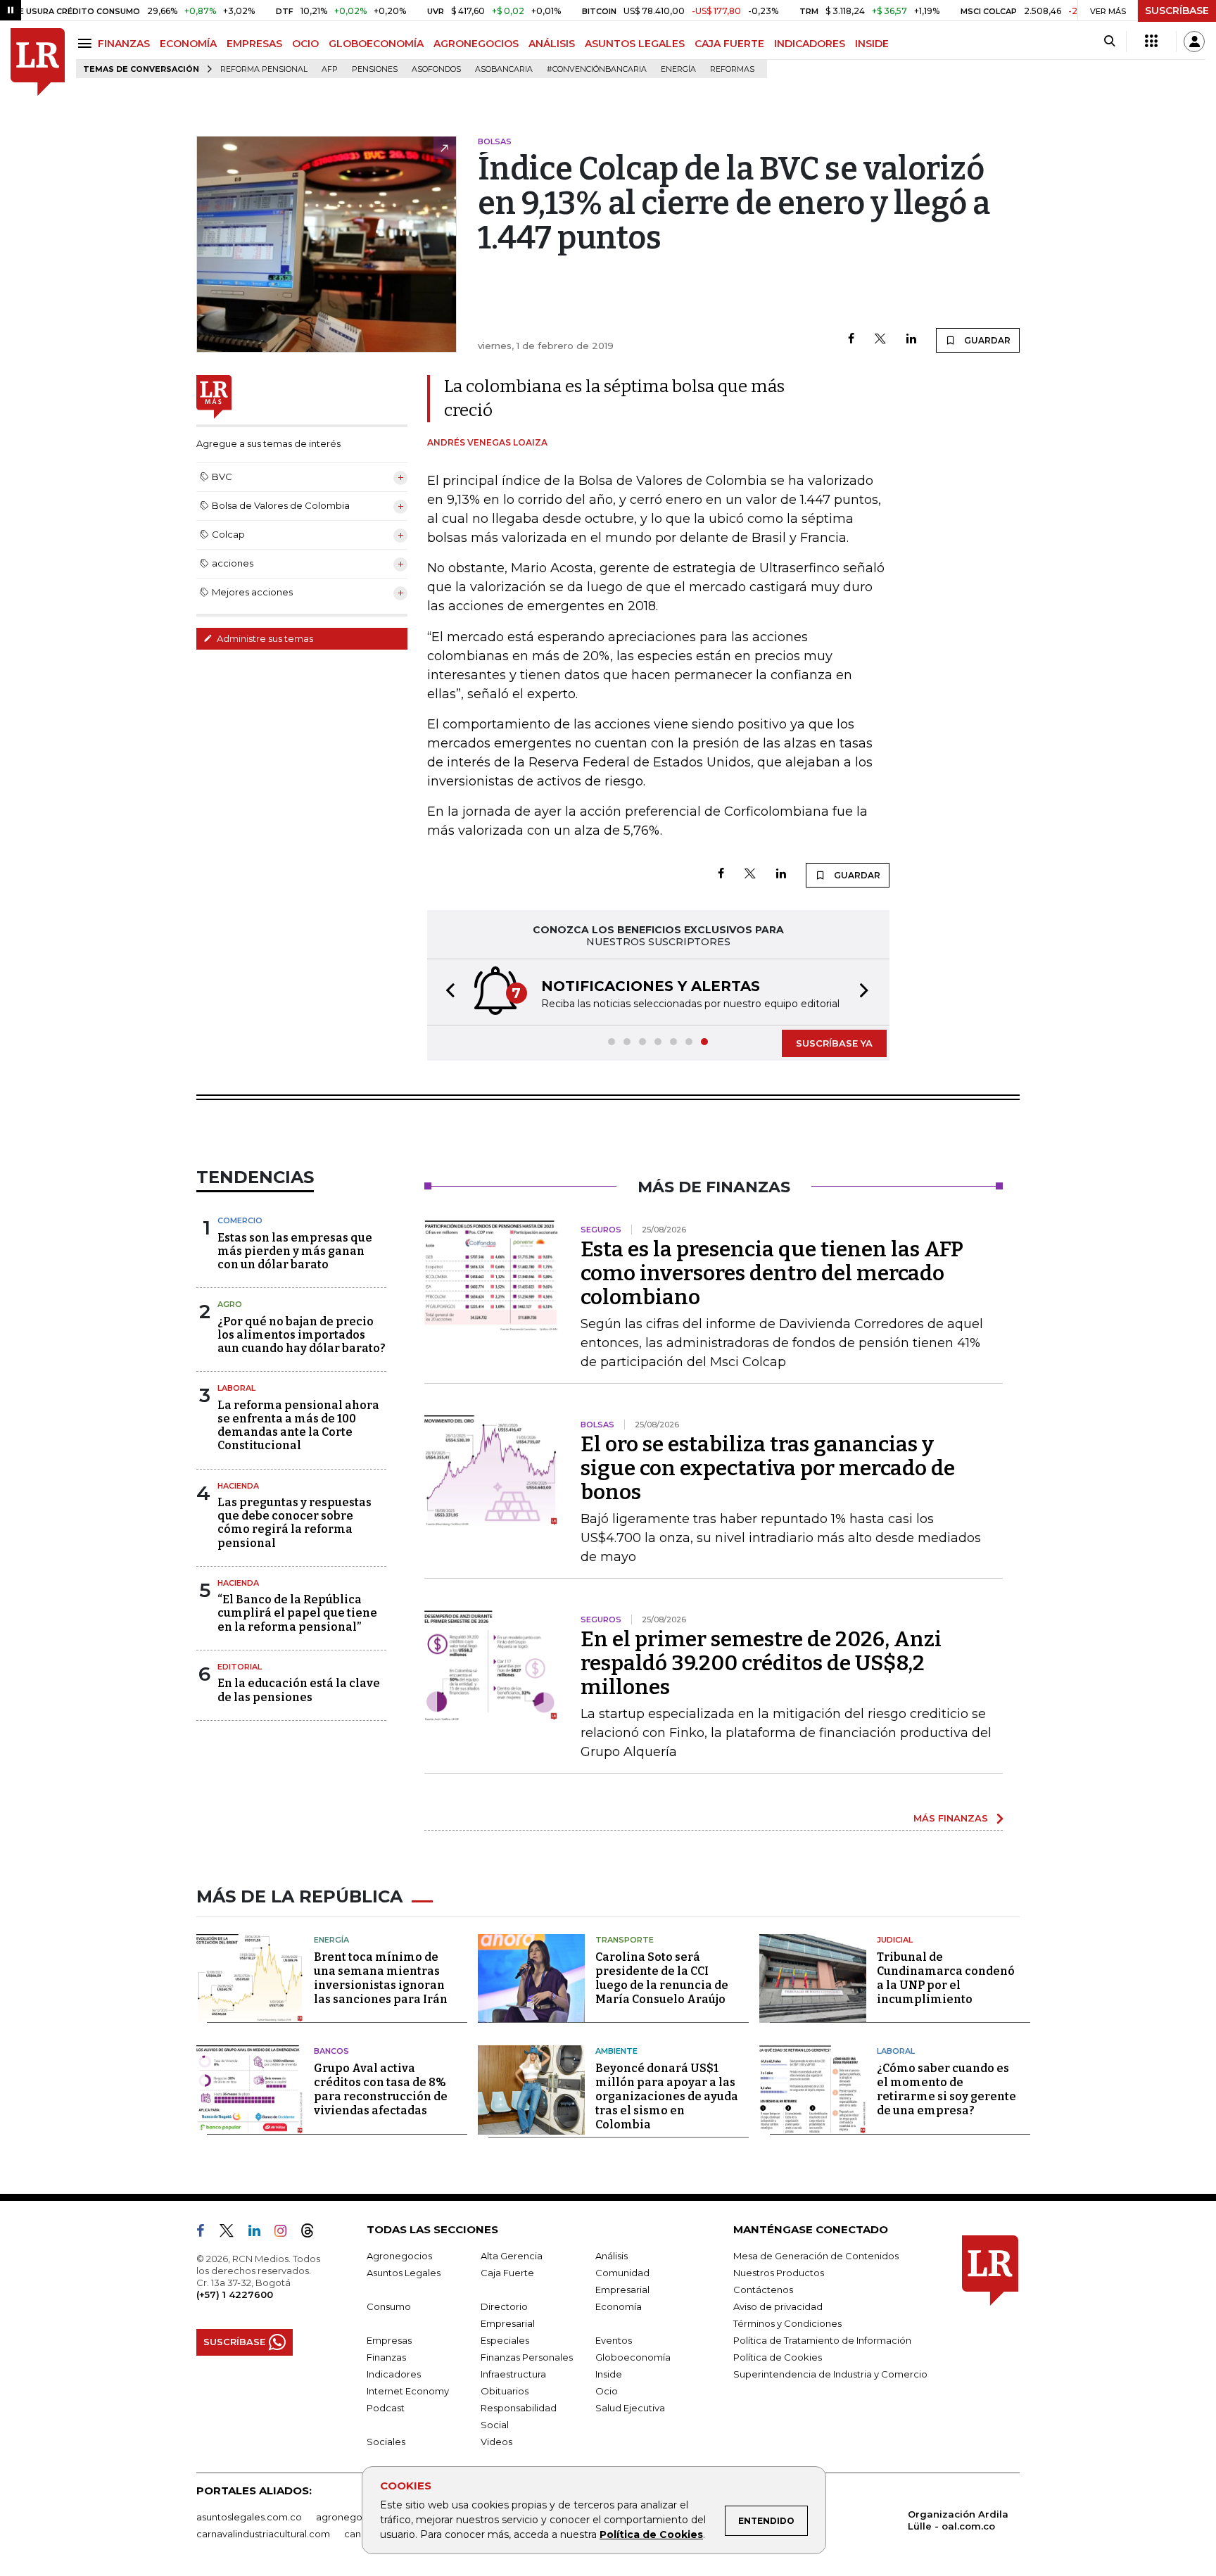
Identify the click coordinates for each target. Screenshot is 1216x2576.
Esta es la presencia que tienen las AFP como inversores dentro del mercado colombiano (772, 1273)
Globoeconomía (633, 2357)
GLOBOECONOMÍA (376, 44)
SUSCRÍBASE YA (834, 1043)
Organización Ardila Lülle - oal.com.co (958, 2520)
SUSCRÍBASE (1177, 11)
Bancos (331, 2051)
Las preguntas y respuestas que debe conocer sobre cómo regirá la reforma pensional (294, 1523)
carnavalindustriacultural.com (263, 2534)
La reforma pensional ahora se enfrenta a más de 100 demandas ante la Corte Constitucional (298, 1426)
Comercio (240, 1220)
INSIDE (872, 44)
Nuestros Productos (779, 2273)
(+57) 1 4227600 (235, 2294)
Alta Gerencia (512, 2256)
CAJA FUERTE (729, 44)
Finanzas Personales (527, 2357)
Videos (496, 2442)
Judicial (895, 1940)
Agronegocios (399, 2256)
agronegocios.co (355, 2517)
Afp (330, 69)
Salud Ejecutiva (630, 2408)
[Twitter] (880, 340)
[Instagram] (286, 2233)
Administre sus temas (264, 638)
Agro (230, 1304)
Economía (619, 2306)
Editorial (240, 1667)
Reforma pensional (264, 69)
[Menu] (87, 43)
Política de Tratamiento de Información (822, 2340)
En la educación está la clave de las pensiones (299, 1690)
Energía (678, 69)
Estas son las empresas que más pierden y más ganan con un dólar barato (295, 1251)
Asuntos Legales (404, 2273)
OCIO (305, 44)
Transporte (625, 1940)
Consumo (389, 2306)
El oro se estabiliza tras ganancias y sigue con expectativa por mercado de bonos (768, 1468)
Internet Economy (408, 2391)
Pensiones (375, 69)
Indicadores (394, 2374)
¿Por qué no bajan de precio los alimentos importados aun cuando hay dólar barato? (302, 1335)
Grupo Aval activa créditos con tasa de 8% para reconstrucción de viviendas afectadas (381, 2089)
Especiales (505, 2340)
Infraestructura (513, 2374)
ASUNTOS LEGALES (635, 44)
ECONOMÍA (188, 44)
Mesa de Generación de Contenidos (816, 2256)
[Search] (1109, 42)
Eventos (614, 2340)
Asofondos (436, 69)
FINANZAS (124, 44)
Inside (609, 2374)
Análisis (612, 2256)
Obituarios (505, 2391)
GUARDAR (986, 340)
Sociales (386, 2442)
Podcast (386, 2408)
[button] (446, 992)
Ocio (607, 2391)
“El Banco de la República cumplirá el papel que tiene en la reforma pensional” (297, 1613)
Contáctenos (763, 2290)
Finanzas (386, 2357)
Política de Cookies (651, 2534)
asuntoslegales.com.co (249, 2517)
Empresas (389, 2340)
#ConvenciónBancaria (597, 69)
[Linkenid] (260, 2233)
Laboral (236, 1388)
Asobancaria (504, 69)
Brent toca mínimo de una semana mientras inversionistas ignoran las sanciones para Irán (381, 1978)
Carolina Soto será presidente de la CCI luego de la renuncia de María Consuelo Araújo (662, 1978)
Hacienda (238, 1486)
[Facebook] (851, 340)
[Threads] (313, 2233)
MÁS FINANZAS (951, 1818)
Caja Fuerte (507, 2273)
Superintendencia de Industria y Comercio (830, 2374)
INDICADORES (810, 44)
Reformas (732, 69)
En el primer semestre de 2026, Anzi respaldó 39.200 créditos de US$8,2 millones (761, 1663)
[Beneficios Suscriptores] (1151, 42)
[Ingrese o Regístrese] (1194, 42)
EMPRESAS (254, 44)
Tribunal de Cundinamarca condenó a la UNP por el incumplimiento (946, 1978)
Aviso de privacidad (778, 2306)
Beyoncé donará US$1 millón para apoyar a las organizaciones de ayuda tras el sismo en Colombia (667, 2096)
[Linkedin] (911, 340)
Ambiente (616, 2051)
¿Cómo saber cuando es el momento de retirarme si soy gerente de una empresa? (946, 2089)
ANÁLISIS (552, 44)
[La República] (38, 62)
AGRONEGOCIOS (476, 44)
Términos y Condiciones (787, 2323)
